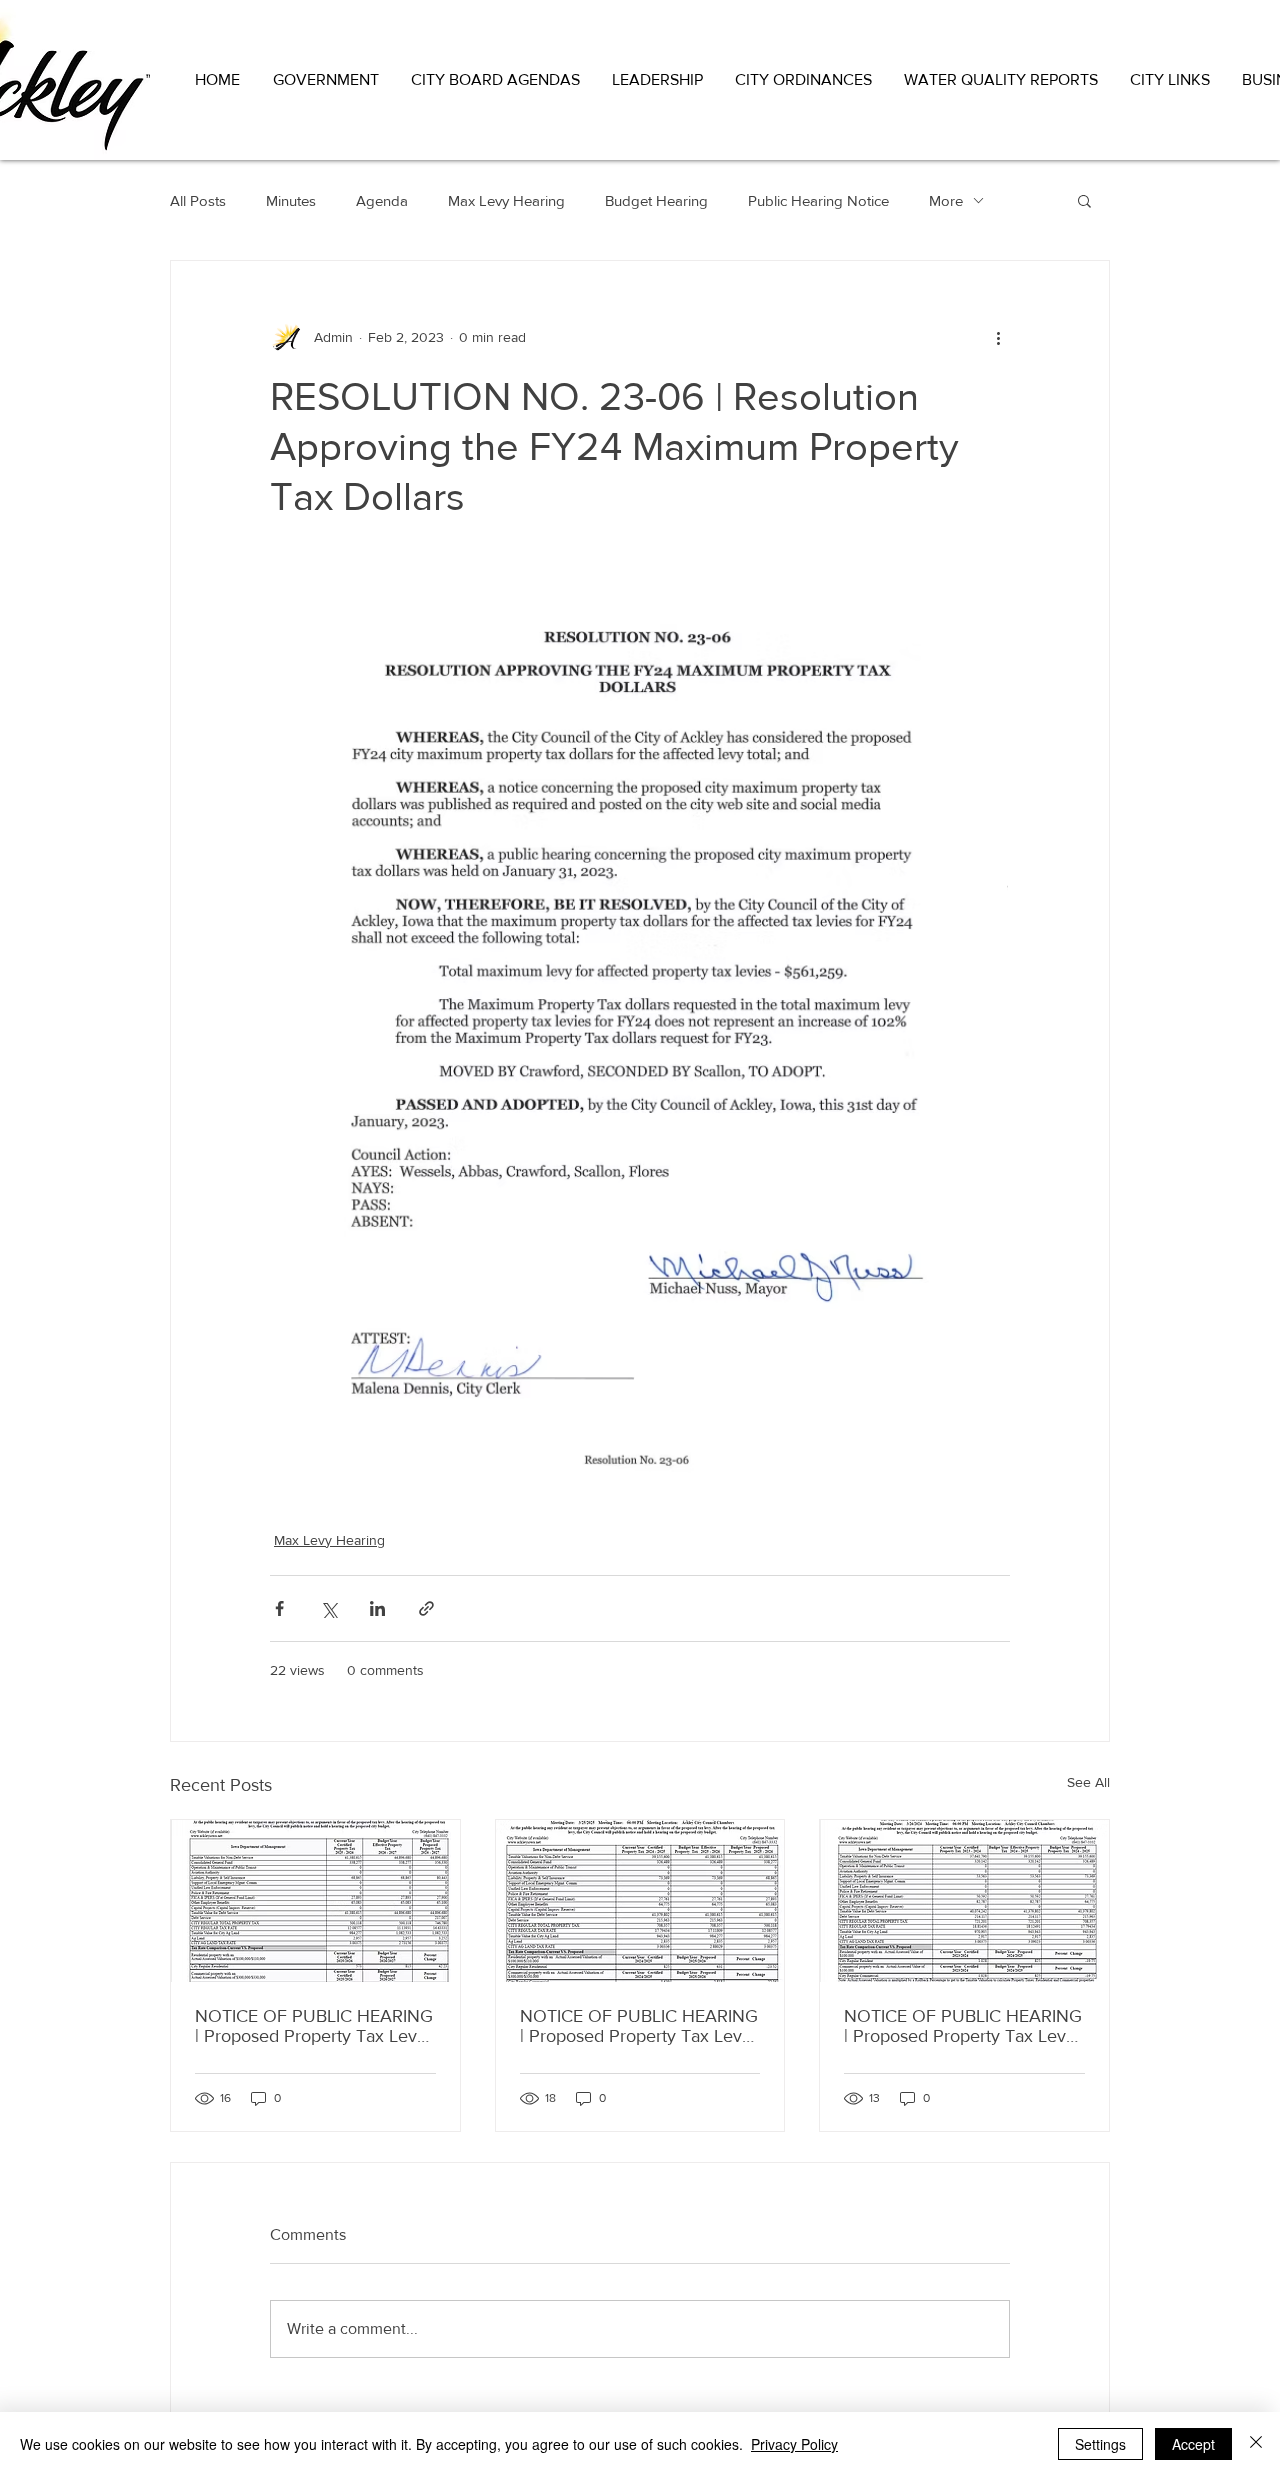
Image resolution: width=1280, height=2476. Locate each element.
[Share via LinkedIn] (377, 1608)
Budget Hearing (656, 200)
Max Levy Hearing (506, 200)
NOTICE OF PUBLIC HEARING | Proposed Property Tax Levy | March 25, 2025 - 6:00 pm (640, 2026)
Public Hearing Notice (818, 200)
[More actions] (998, 337)
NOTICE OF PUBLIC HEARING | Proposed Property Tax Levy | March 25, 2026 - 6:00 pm (315, 2026)
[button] (327, 79)
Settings (1100, 2444)
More (946, 200)
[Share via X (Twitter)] (328, 1608)
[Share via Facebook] (279, 1608)
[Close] (1256, 2444)
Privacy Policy (794, 2444)
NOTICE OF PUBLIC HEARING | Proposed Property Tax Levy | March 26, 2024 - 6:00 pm (964, 2026)
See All (1088, 1782)
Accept (1193, 2444)
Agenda (382, 200)
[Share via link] (426, 1608)
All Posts (198, 200)
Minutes (291, 200)
